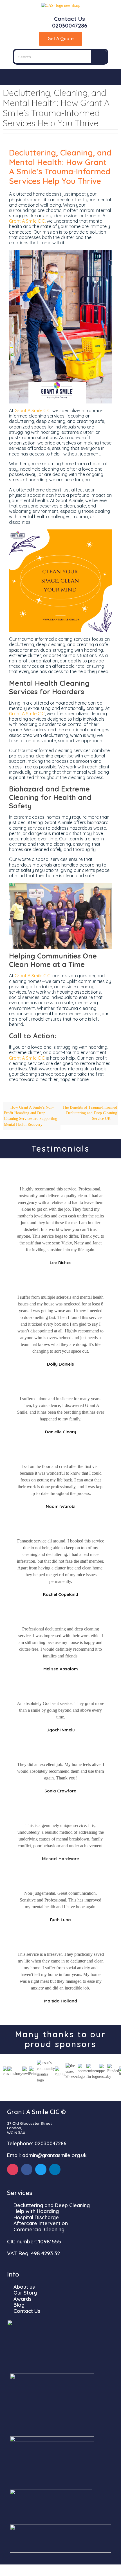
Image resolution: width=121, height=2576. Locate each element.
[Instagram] (13, 2169)
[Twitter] (41, 2169)
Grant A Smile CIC (33, 410)
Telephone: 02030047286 (37, 2143)
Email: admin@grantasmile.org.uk (47, 2155)
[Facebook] (27, 2169)
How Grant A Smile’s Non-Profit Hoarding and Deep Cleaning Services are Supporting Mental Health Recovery (31, 1116)
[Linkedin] (55, 2169)
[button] (60, 77)
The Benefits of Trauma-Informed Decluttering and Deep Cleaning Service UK (90, 1113)
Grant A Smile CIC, (27, 221)
